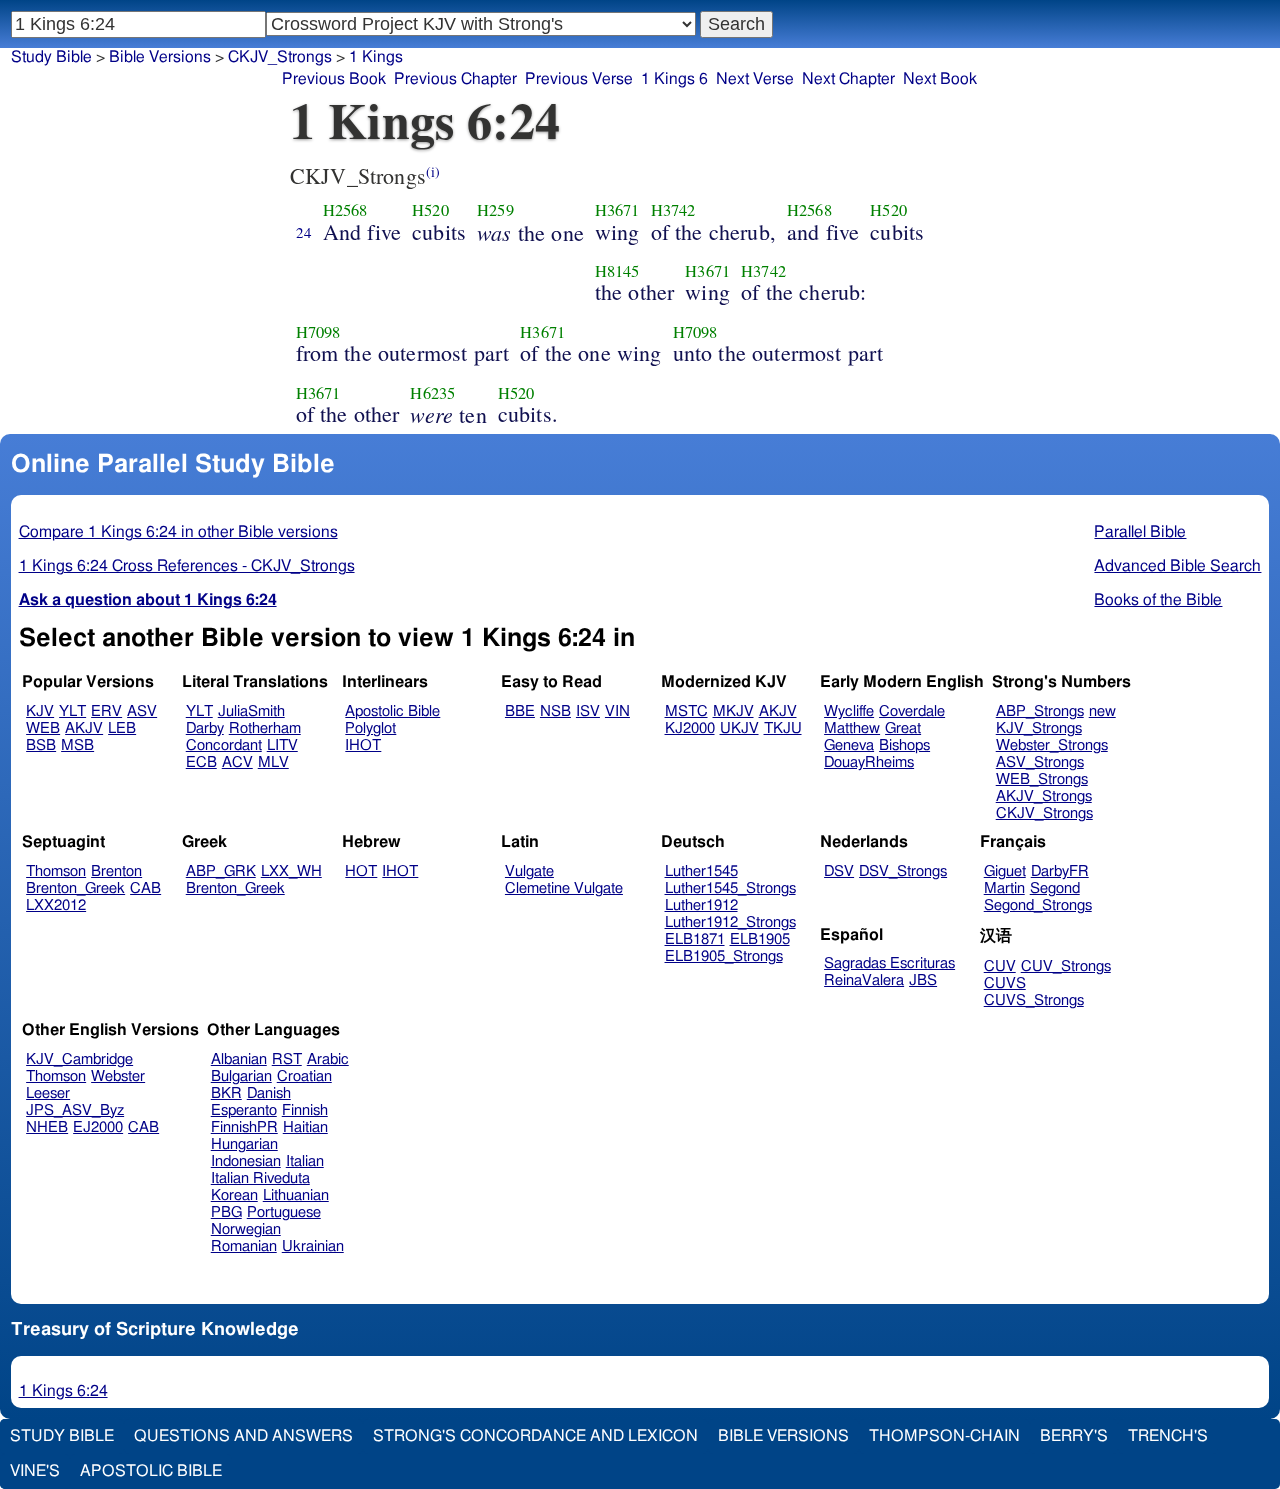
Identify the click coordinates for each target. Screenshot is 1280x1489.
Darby (205, 728)
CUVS (1005, 983)
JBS (923, 980)
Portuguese (284, 1212)
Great (903, 728)
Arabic (328, 1059)
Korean (234, 1195)
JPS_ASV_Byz (75, 1110)
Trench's (1168, 1436)
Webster (118, 1076)
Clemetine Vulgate (564, 888)
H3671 (617, 210)
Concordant (224, 745)
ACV (237, 762)
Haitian (305, 1127)
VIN (617, 711)
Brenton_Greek (75, 888)
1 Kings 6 (674, 79)
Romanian (244, 1246)
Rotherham (265, 728)
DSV (839, 871)
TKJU (783, 728)
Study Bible (51, 57)
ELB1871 (695, 939)
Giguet (1005, 871)
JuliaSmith (251, 711)
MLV (273, 762)
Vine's (35, 1471)
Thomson (56, 871)
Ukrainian (313, 1246)
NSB (555, 711)
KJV (40, 711)
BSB (41, 745)
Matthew (852, 728)
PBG (226, 1212)
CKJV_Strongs (280, 57)
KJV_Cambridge (79, 1059)
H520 (430, 210)
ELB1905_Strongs (724, 956)
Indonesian (246, 1161)
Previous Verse (579, 79)
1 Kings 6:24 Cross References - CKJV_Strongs (187, 566)
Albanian (239, 1059)
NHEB (47, 1127)
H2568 (345, 210)
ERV (106, 711)
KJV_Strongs (1039, 728)
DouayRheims (869, 762)
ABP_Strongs (1040, 711)
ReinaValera (864, 980)
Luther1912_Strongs (730, 922)
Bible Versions (160, 57)
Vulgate (529, 871)
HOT (361, 871)
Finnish (305, 1110)
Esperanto (244, 1110)
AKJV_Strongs (1044, 796)
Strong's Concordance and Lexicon (535, 1436)
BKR (226, 1093)
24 (304, 232)
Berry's (1074, 1436)
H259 (495, 210)
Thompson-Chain (944, 1436)
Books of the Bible (1158, 600)
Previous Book (334, 79)
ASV (142, 711)
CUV (1000, 966)
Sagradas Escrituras (889, 963)
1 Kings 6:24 (63, 1391)
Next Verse (755, 79)
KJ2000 (690, 728)
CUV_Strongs (1066, 966)
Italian (305, 1161)
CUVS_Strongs (1034, 1000)
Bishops (904, 745)
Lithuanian (296, 1195)
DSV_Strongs (903, 871)
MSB (77, 745)
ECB (201, 762)
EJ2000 (98, 1127)
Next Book (940, 79)
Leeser (48, 1093)
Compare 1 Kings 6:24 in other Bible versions (178, 532)
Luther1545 (701, 871)
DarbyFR (1060, 871)
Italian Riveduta (260, 1178)
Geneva (849, 745)
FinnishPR (244, 1127)
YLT (72, 711)
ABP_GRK (221, 871)
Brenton (116, 871)
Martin (1004, 888)
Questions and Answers (243, 1436)
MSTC (686, 711)
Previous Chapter (455, 79)
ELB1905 (760, 939)
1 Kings (376, 57)
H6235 (432, 393)
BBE (520, 711)
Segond (1055, 888)
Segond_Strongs (1038, 905)
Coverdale (912, 711)
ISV (588, 711)
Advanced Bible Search (1177, 566)
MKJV (733, 711)
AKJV (84, 728)
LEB (122, 728)
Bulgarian (241, 1076)
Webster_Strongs (1052, 745)
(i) (433, 171)
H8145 (617, 271)
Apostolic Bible (151, 1471)
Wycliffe (849, 711)
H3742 (673, 210)
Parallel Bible (1140, 532)
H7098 (318, 332)
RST (287, 1059)
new (1102, 711)
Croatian (304, 1076)
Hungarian (244, 1144)
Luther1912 (701, 905)
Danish (269, 1093)
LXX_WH (291, 871)
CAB (145, 888)
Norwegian (246, 1229)
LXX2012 (56, 905)
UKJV (739, 728)
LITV (282, 745)
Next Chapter (848, 79)
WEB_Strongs (1042, 779)
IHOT (363, 745)
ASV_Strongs (1040, 762)
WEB (43, 728)
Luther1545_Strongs (730, 888)
